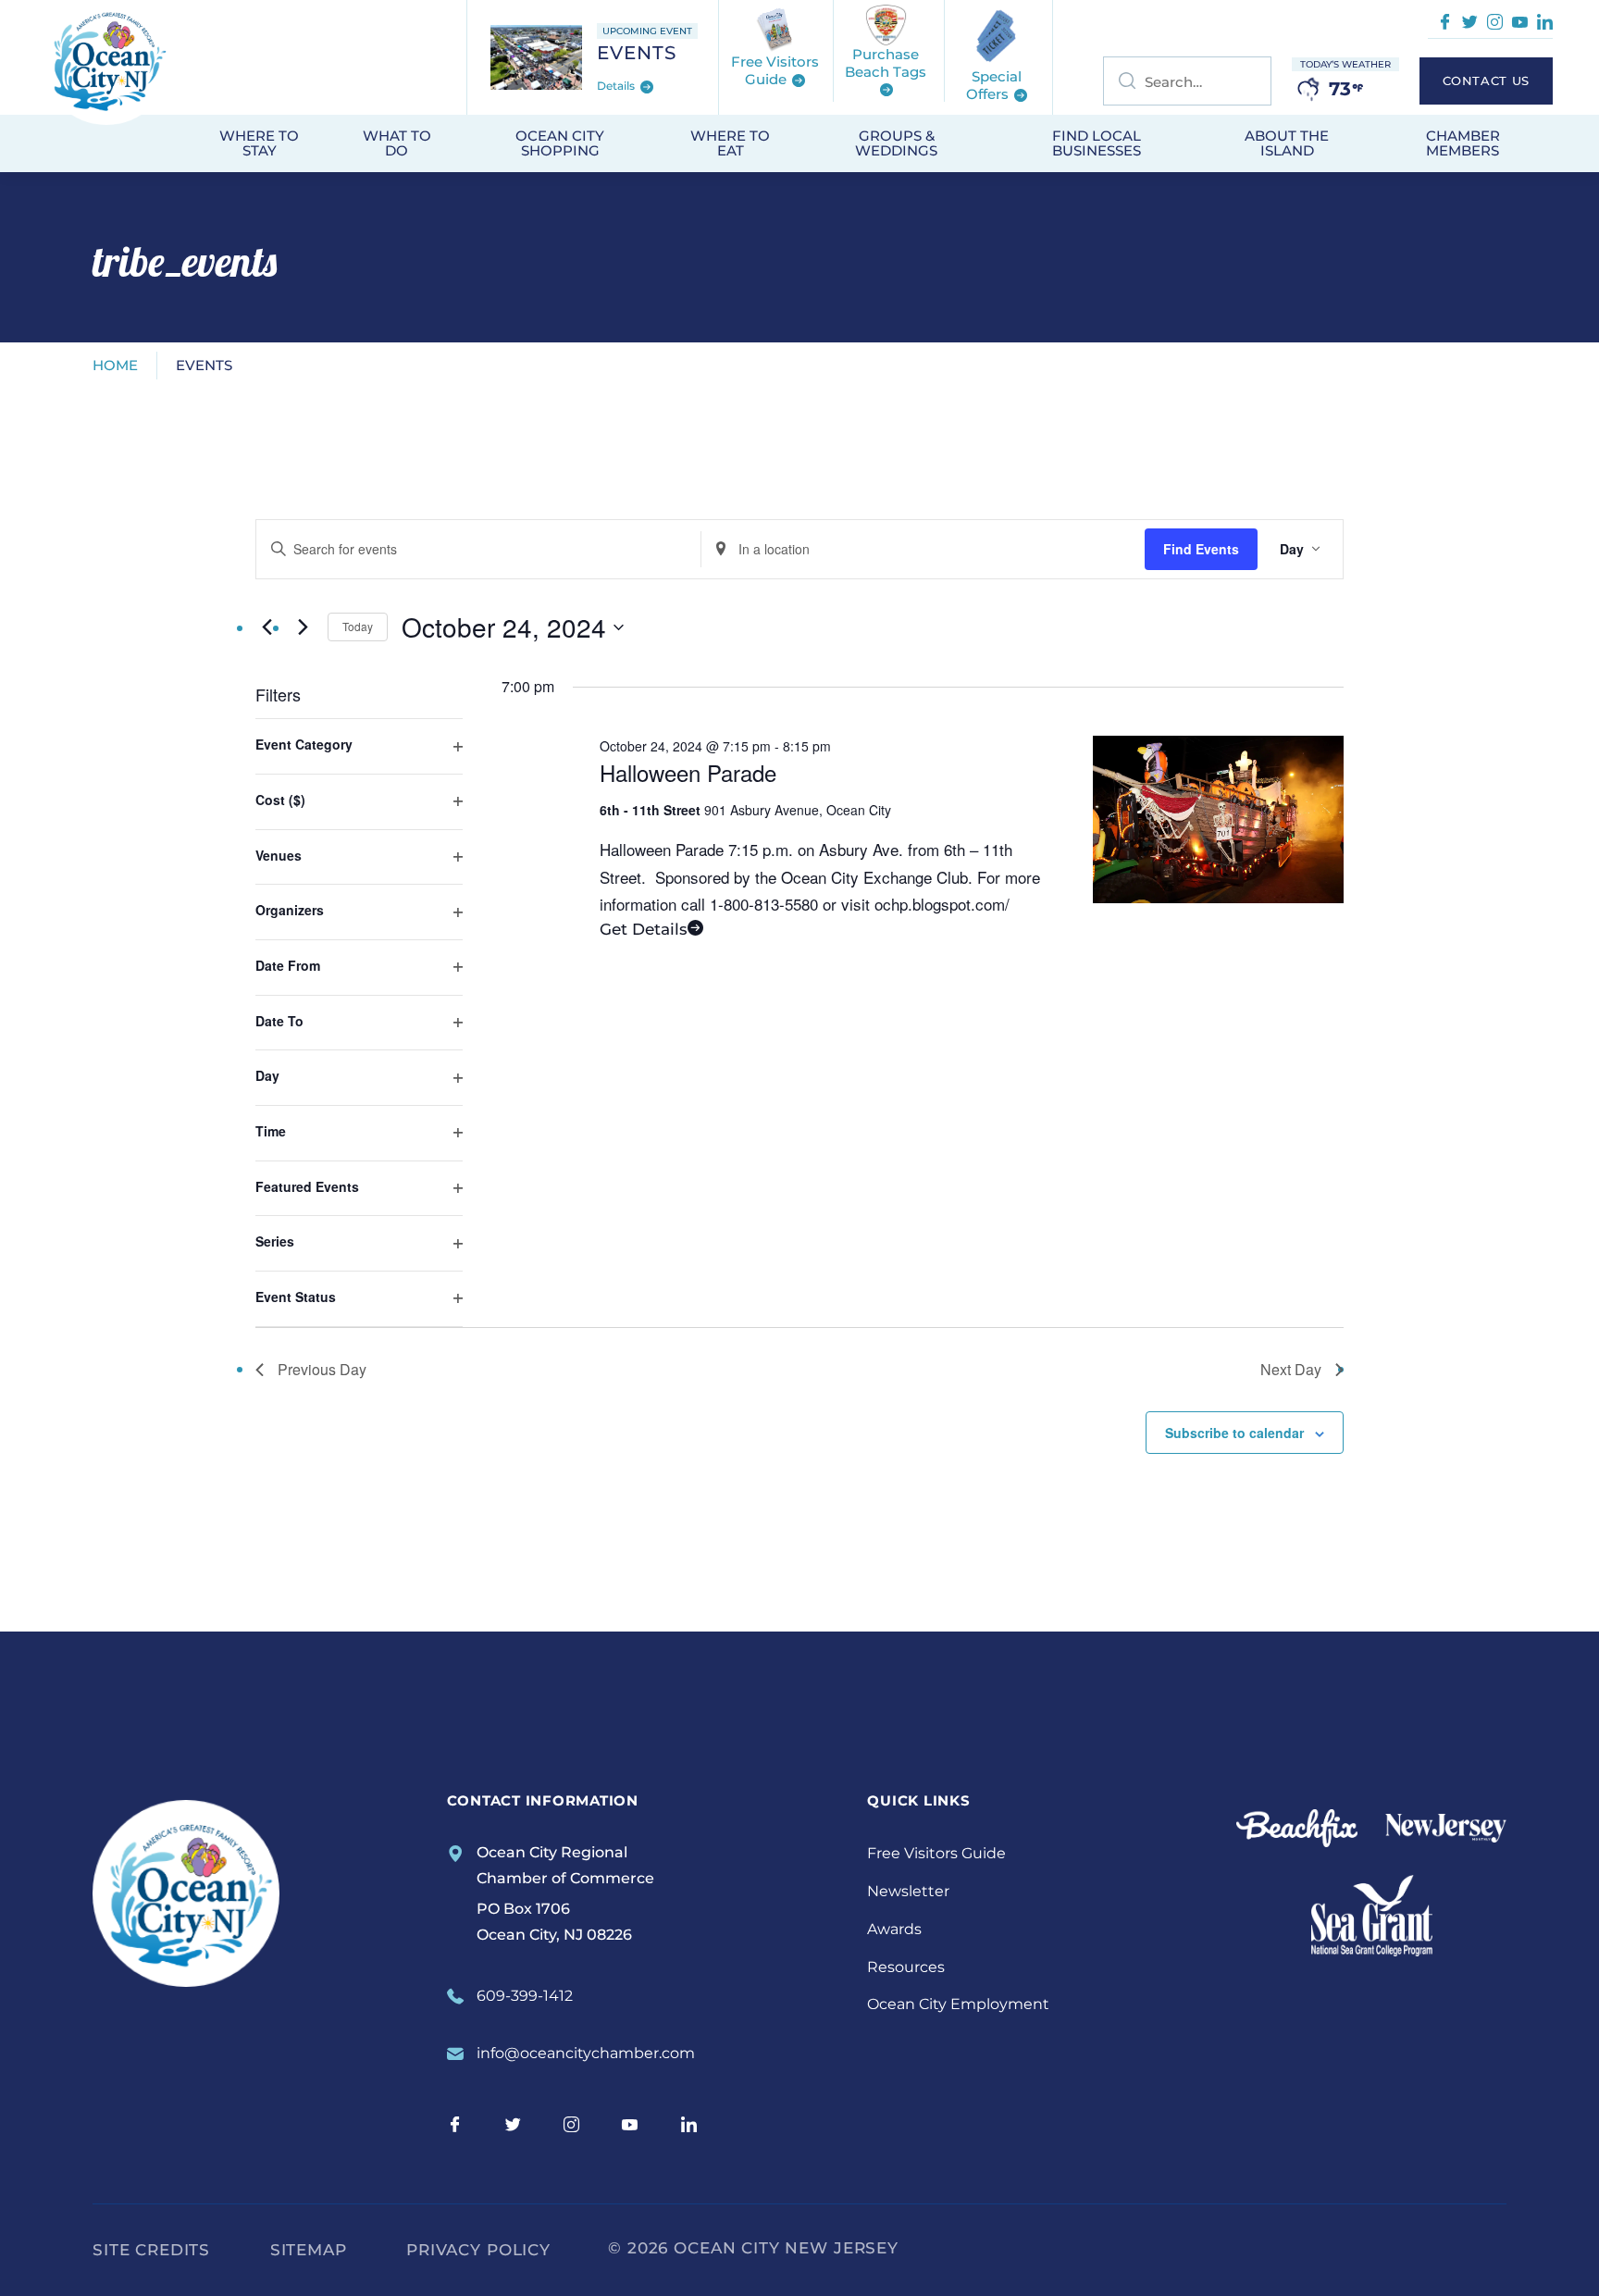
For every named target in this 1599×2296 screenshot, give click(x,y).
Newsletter (908, 1891)
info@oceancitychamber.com (586, 2053)
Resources (906, 1967)
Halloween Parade (688, 772)
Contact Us (1487, 81)
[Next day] (303, 627)
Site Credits (151, 2250)
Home (115, 365)
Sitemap (309, 2250)
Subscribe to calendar (1234, 1433)
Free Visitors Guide (936, 1853)
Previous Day (322, 1369)
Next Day (1291, 1369)
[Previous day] (266, 627)
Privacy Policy (478, 2250)
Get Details (644, 929)
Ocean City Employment (958, 2004)
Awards (894, 1929)
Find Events (1201, 549)
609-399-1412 (525, 1996)
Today (358, 626)
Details (617, 87)
